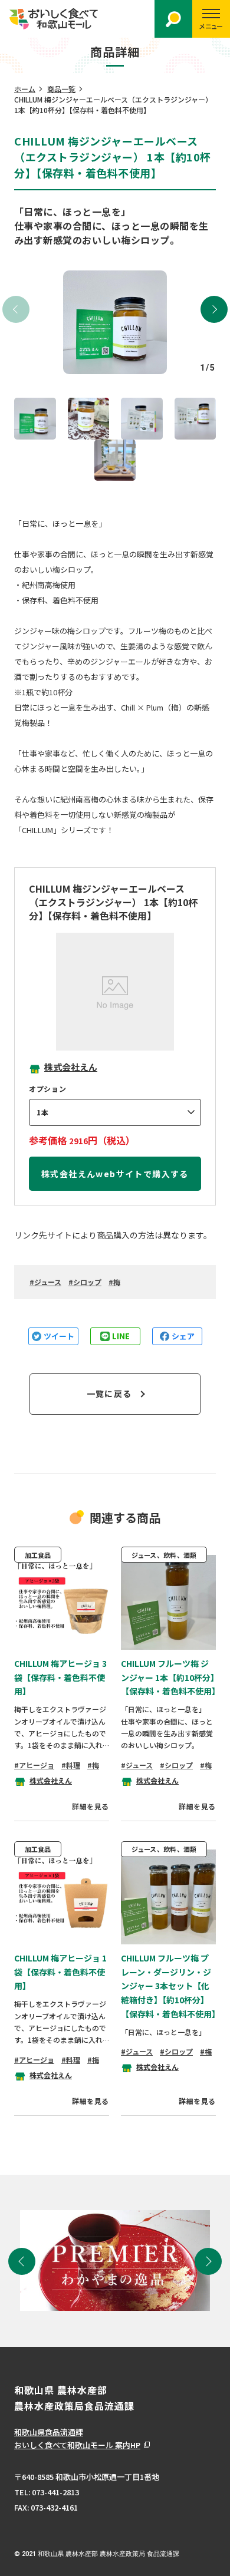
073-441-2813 (55, 2492)
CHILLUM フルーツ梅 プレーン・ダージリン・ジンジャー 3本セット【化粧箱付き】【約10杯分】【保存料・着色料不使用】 (170, 1986)
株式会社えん (71, 1067)
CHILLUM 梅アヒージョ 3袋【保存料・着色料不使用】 (60, 1677)
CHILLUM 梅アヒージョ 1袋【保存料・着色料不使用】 (60, 1972)
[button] (214, 309)
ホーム (25, 89)
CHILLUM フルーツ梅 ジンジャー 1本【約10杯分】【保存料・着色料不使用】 (170, 1677)
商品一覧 (61, 89)
